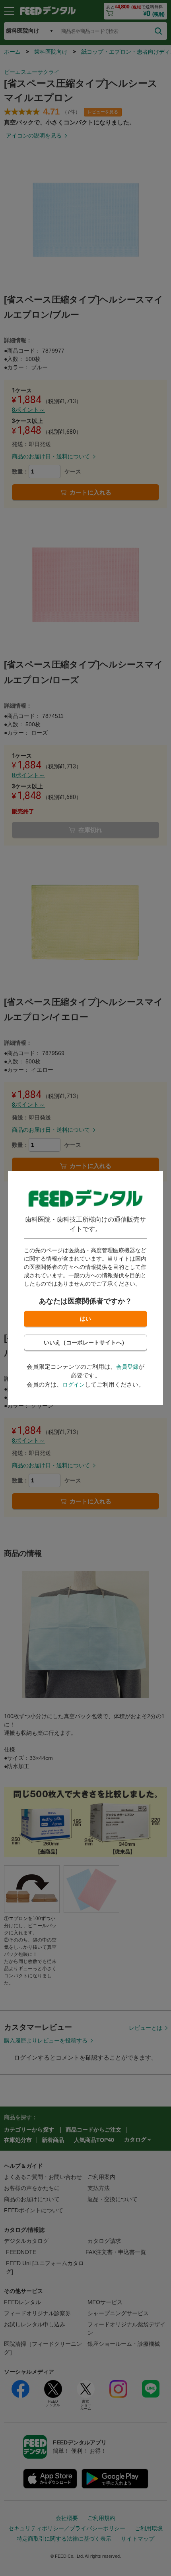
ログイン (74, 1385)
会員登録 (127, 1367)
